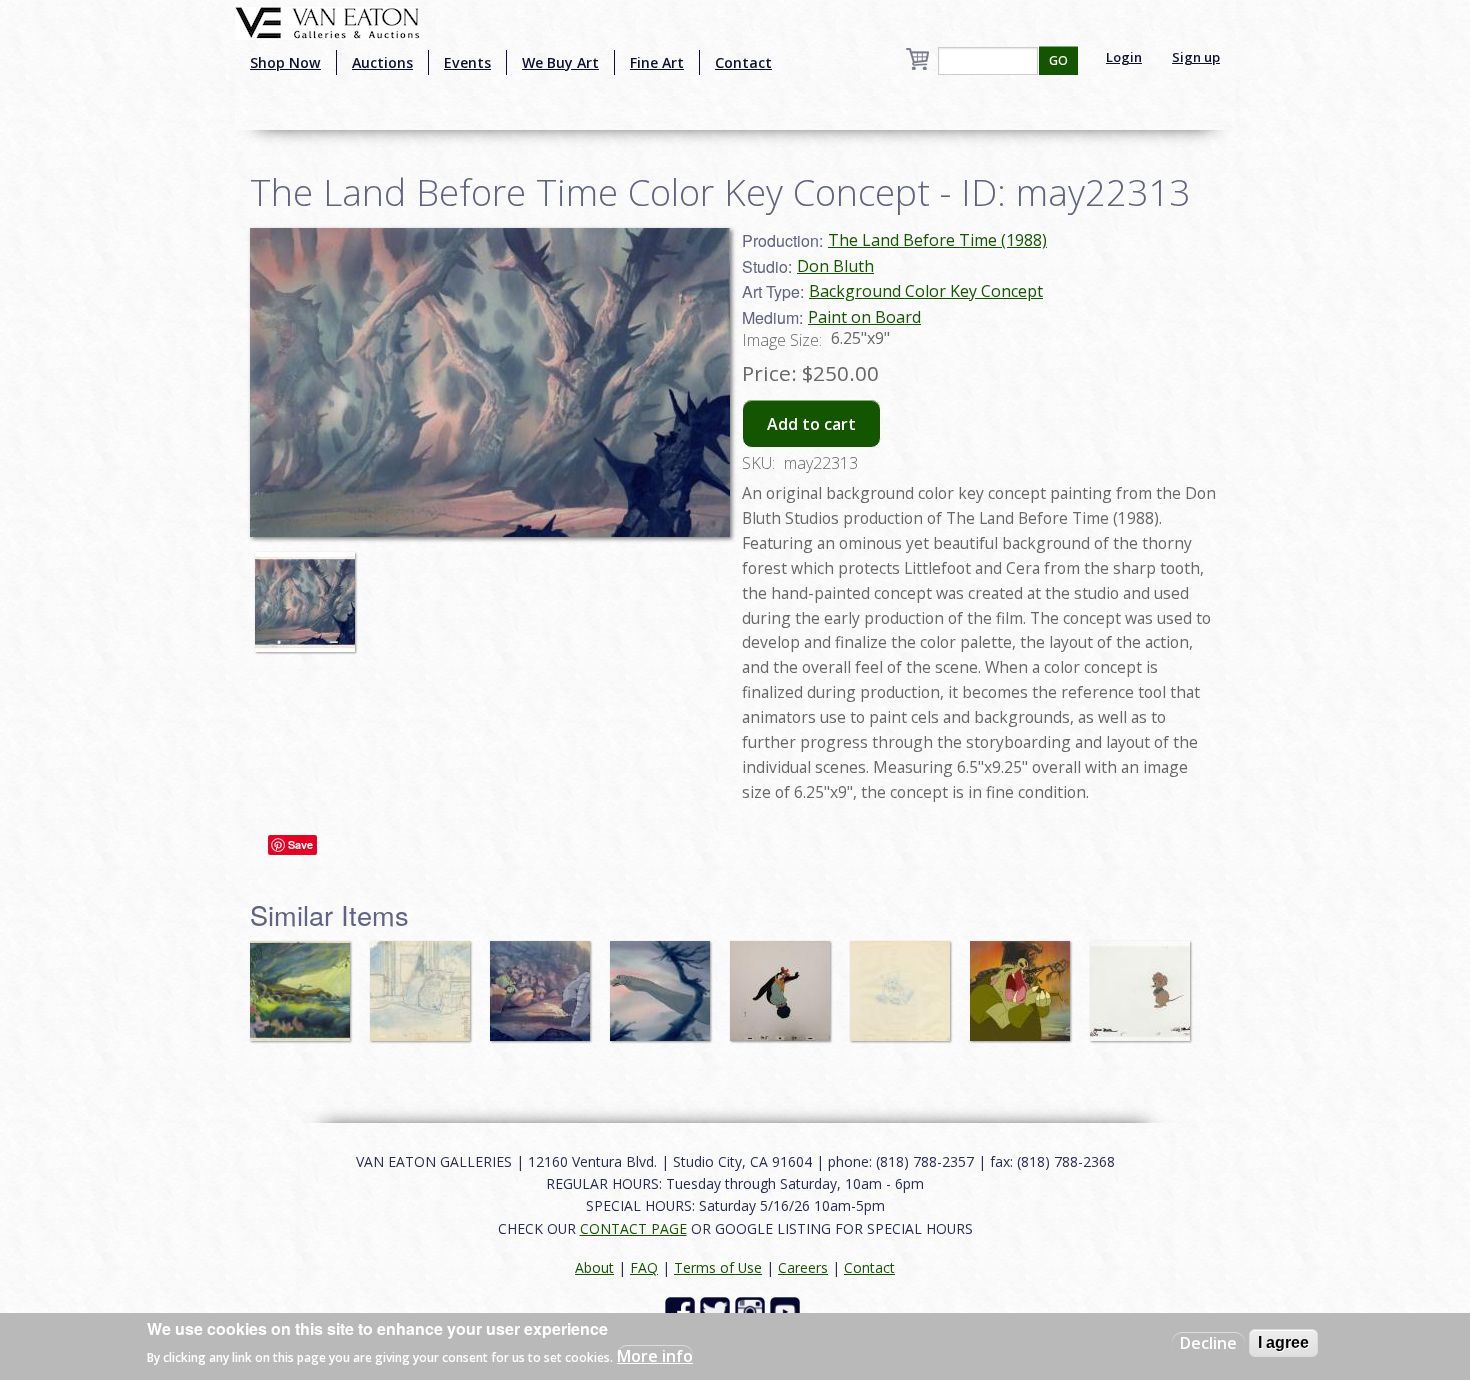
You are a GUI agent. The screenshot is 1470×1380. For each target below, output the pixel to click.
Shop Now (285, 62)
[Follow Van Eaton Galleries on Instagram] (752, 1310)
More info (655, 1356)
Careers (803, 1267)
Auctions (382, 62)
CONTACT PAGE (633, 1228)
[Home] (327, 21)
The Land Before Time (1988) (937, 240)
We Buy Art (560, 62)
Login (1124, 57)
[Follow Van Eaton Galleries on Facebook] (682, 1310)
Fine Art (657, 62)
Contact (743, 62)
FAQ (644, 1267)
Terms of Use (718, 1267)
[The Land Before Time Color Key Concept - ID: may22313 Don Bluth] (490, 381)
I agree (1283, 1342)
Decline (1208, 1343)
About (594, 1267)
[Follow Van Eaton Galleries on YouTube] (787, 1310)
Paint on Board (864, 317)
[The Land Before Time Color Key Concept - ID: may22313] (310, 593)
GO (1058, 60)
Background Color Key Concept (926, 291)
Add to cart (811, 424)
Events (467, 62)
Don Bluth (835, 266)
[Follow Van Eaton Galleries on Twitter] (717, 1310)
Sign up (1196, 57)
